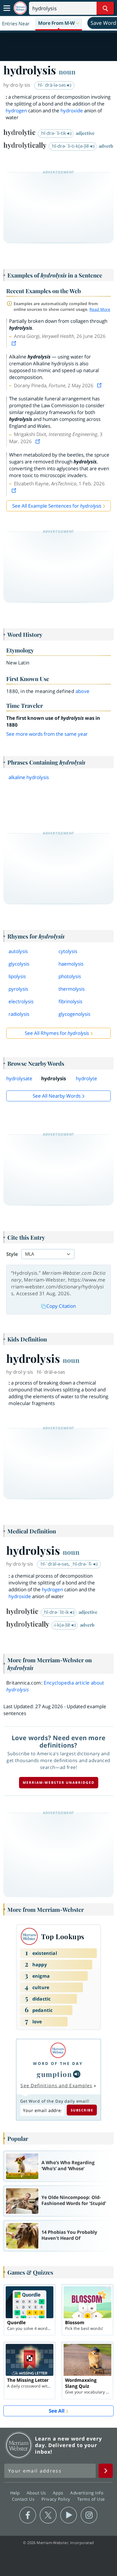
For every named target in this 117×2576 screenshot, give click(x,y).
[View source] (14, 343)
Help (16, 2493)
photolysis (70, 976)
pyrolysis (18, 989)
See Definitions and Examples (56, 2085)
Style (12, 1254)
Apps (59, 2493)
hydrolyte (86, 1078)
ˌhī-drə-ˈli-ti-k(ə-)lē (70, 146)
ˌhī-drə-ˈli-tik (53, 133)
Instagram (89, 2515)
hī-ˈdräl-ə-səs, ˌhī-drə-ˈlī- (67, 1564)
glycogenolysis (74, 1014)
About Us (37, 2493)
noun (67, 72)
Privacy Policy (57, 2499)
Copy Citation (61, 1306)
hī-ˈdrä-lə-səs (52, 85)
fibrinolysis (70, 1001)
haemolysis (71, 964)
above (83, 691)
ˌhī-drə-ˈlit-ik (56, 1612)
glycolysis (19, 964)
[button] (59, 23)
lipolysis (17, 976)
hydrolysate (19, 1078)
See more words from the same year (47, 734)
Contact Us (24, 2499)
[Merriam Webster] (58, 2050)
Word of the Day (58, 2063)
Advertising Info (87, 2493)
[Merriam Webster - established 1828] (20, 8)
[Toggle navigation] (7, 8)
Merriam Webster (19, 2445)
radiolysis (19, 1014)
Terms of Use (91, 2499)
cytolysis (68, 951)
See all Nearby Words (57, 1096)
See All (57, 2411)
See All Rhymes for (57, 1033)
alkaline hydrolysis (29, 777)
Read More (100, 309)
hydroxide (72, 111)
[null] (77, 2074)
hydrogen (16, 111)
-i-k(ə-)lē (62, 1625)
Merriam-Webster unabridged (59, 1782)
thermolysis (72, 989)
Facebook (28, 2515)
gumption (54, 2074)
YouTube (69, 2515)
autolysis (18, 951)
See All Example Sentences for (57, 506)
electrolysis (21, 1001)
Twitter (48, 2515)
